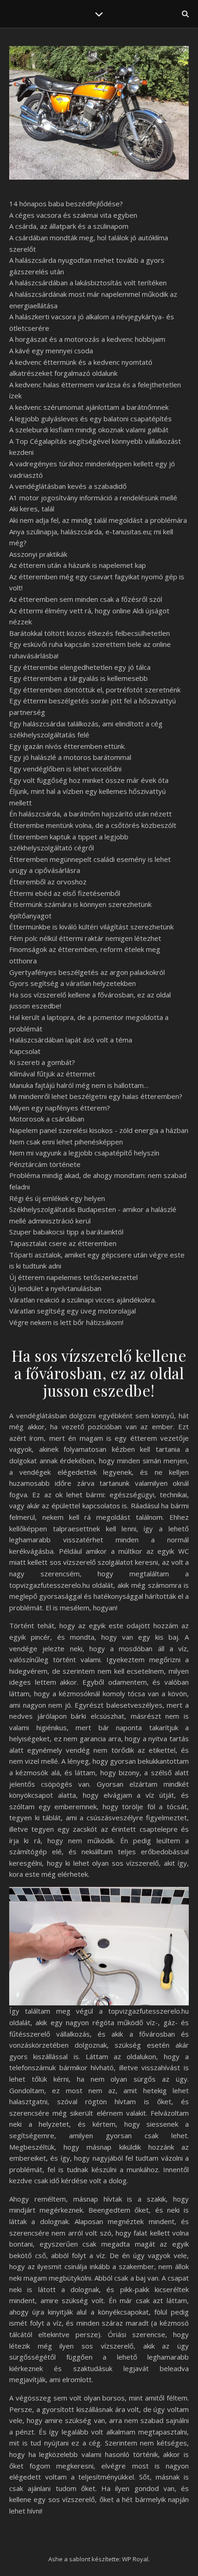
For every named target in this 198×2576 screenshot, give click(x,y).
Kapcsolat (25, 1051)
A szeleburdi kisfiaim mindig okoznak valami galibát (89, 430)
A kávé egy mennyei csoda (51, 351)
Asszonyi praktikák (38, 554)
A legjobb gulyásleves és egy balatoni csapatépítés (90, 419)
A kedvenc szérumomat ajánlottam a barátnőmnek (89, 407)
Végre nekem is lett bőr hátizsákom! (66, 1322)
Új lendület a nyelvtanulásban (55, 1288)
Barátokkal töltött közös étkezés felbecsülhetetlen (90, 633)
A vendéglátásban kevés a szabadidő (68, 486)
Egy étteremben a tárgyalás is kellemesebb (79, 678)
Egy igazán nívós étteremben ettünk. (67, 746)
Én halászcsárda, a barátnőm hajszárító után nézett (90, 814)
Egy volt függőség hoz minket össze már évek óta (89, 780)
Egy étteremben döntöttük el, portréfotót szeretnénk (95, 690)
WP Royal (135, 2559)
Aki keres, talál (32, 509)
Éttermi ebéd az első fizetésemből (65, 893)
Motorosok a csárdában (47, 1119)
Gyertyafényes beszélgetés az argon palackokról (87, 972)
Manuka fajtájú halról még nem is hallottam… (79, 1085)
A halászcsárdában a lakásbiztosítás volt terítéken (88, 283)
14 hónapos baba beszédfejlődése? (66, 204)
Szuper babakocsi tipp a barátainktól (66, 1232)
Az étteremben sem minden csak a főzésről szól (86, 599)
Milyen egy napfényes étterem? (60, 1108)
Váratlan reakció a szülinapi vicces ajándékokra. (83, 1300)
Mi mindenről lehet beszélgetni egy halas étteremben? (96, 1096)
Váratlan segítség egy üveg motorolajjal (73, 1311)
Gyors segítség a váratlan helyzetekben (73, 983)
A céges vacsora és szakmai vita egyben (73, 215)
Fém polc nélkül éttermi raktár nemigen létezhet (85, 938)
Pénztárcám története (45, 1164)
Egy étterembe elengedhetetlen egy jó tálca (80, 667)
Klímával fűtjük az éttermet (52, 1074)
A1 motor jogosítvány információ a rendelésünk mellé (93, 498)
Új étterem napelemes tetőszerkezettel (73, 1277)
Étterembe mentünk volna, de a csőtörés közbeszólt (93, 825)
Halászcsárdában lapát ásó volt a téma (71, 1040)
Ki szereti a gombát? (42, 1062)
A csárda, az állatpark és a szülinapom (69, 226)
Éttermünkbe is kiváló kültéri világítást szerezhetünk (91, 927)
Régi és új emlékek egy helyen (57, 1198)
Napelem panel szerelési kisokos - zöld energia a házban (99, 1130)
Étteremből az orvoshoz (48, 882)
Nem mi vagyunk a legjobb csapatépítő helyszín (84, 1153)
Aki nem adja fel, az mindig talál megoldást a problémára (98, 520)
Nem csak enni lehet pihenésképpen (66, 1142)
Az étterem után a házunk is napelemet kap (78, 565)
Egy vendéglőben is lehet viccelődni (65, 769)
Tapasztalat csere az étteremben (63, 1243)
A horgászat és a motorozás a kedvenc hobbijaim (87, 339)
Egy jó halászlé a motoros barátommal (70, 757)
